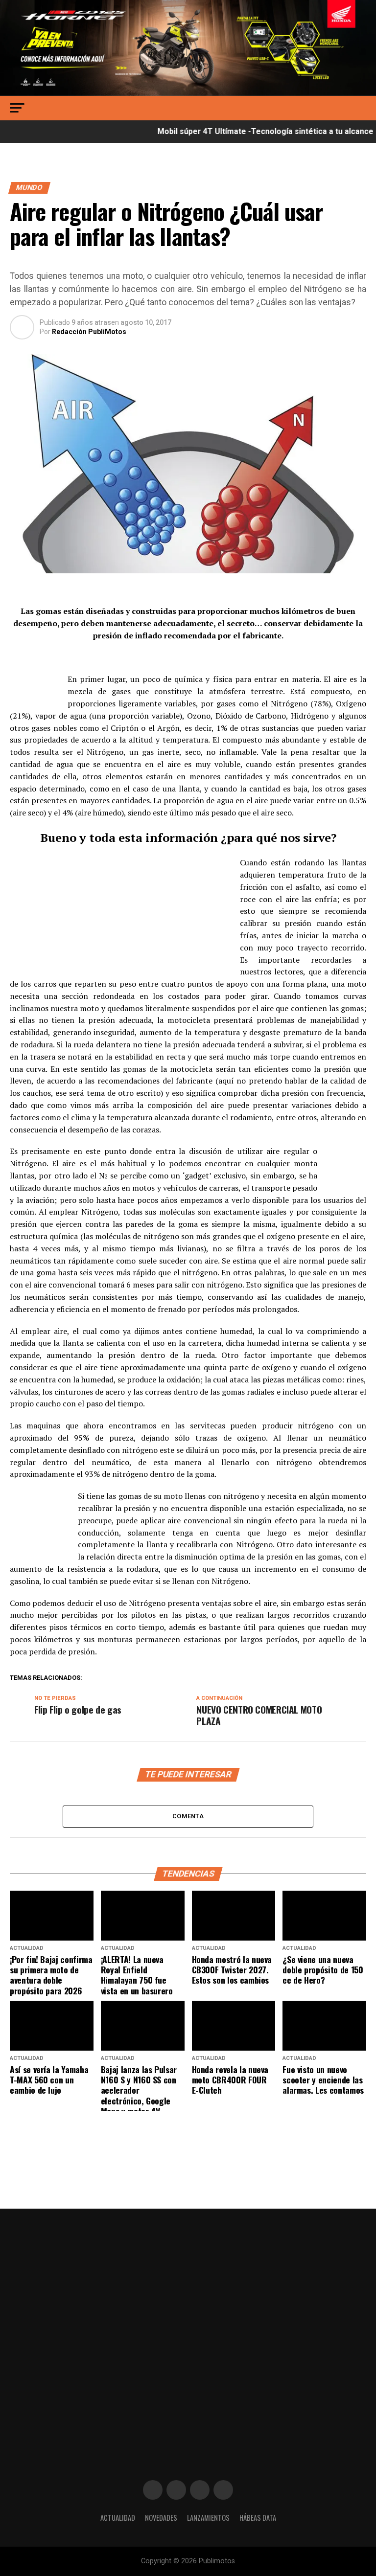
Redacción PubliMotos (89, 332)
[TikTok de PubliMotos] (200, 2490)
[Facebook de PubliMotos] (153, 2490)
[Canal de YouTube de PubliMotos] (223, 2490)
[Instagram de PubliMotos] (176, 2490)
